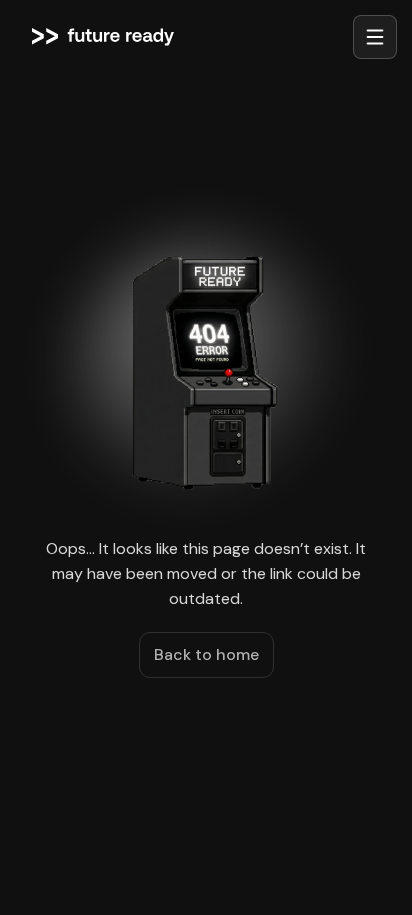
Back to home (206, 654)
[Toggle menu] (375, 37)
